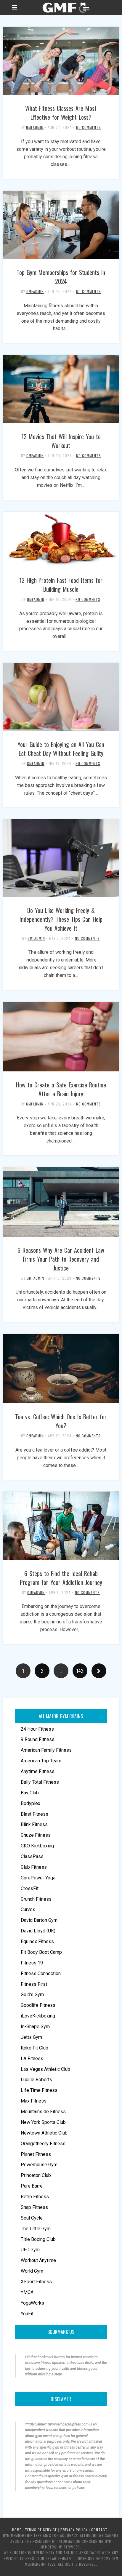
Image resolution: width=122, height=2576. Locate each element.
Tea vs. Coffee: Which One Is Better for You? (61, 1421)
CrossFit (30, 1888)
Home (17, 2530)
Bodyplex (30, 1803)
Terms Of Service (41, 2530)
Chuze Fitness (36, 1835)
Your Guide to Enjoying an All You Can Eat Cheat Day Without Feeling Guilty (61, 749)
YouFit (27, 2314)
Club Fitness (34, 1867)
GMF (65, 7)
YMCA (27, 2292)
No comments (89, 127)
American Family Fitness (46, 1750)
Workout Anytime (38, 2260)
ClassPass (32, 1856)
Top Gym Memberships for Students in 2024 (61, 277)
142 (80, 1671)
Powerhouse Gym (39, 2165)
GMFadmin (35, 127)
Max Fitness (34, 2101)
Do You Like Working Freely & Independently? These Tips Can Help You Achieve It (61, 919)
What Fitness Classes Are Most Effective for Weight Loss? (61, 113)
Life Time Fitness (39, 2090)
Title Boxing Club (38, 2239)
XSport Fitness (36, 2282)
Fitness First (34, 1984)
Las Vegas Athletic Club (45, 2069)
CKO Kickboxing (37, 1846)
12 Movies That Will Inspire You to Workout (61, 441)
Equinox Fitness (37, 1941)
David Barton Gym (39, 1920)
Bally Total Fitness (40, 1782)
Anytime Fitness (38, 1771)
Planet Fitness (36, 2154)
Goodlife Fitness (38, 2005)
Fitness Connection (41, 1973)
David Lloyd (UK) (38, 1931)
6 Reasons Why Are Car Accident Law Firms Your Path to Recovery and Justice (61, 1259)
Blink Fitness (34, 1824)
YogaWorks (32, 2303)
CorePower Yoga (38, 1878)
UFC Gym (30, 2250)
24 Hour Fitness (37, 1729)
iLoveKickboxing (38, 2016)
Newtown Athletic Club (44, 2133)
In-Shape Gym (35, 2027)
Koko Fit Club (34, 2048)
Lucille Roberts (36, 2080)
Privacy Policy (74, 2530)
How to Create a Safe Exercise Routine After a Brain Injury (61, 1089)
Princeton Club (36, 2175)
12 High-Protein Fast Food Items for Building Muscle (61, 585)
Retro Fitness (35, 2197)
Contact (99, 2530)
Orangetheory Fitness (43, 2144)
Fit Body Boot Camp (41, 1952)
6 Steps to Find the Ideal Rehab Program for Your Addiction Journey (61, 1578)
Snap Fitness (34, 2207)
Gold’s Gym (32, 1995)
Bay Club (30, 1793)
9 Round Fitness (38, 1739)
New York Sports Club (43, 2122)
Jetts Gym (31, 2037)
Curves (28, 1909)
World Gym (32, 2271)
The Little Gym (36, 2229)
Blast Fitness (34, 1814)
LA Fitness (32, 2059)
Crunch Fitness (36, 1899)
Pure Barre (32, 2186)
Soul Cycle (32, 2218)
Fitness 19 (32, 1963)
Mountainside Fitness (43, 2112)
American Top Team (41, 1761)
